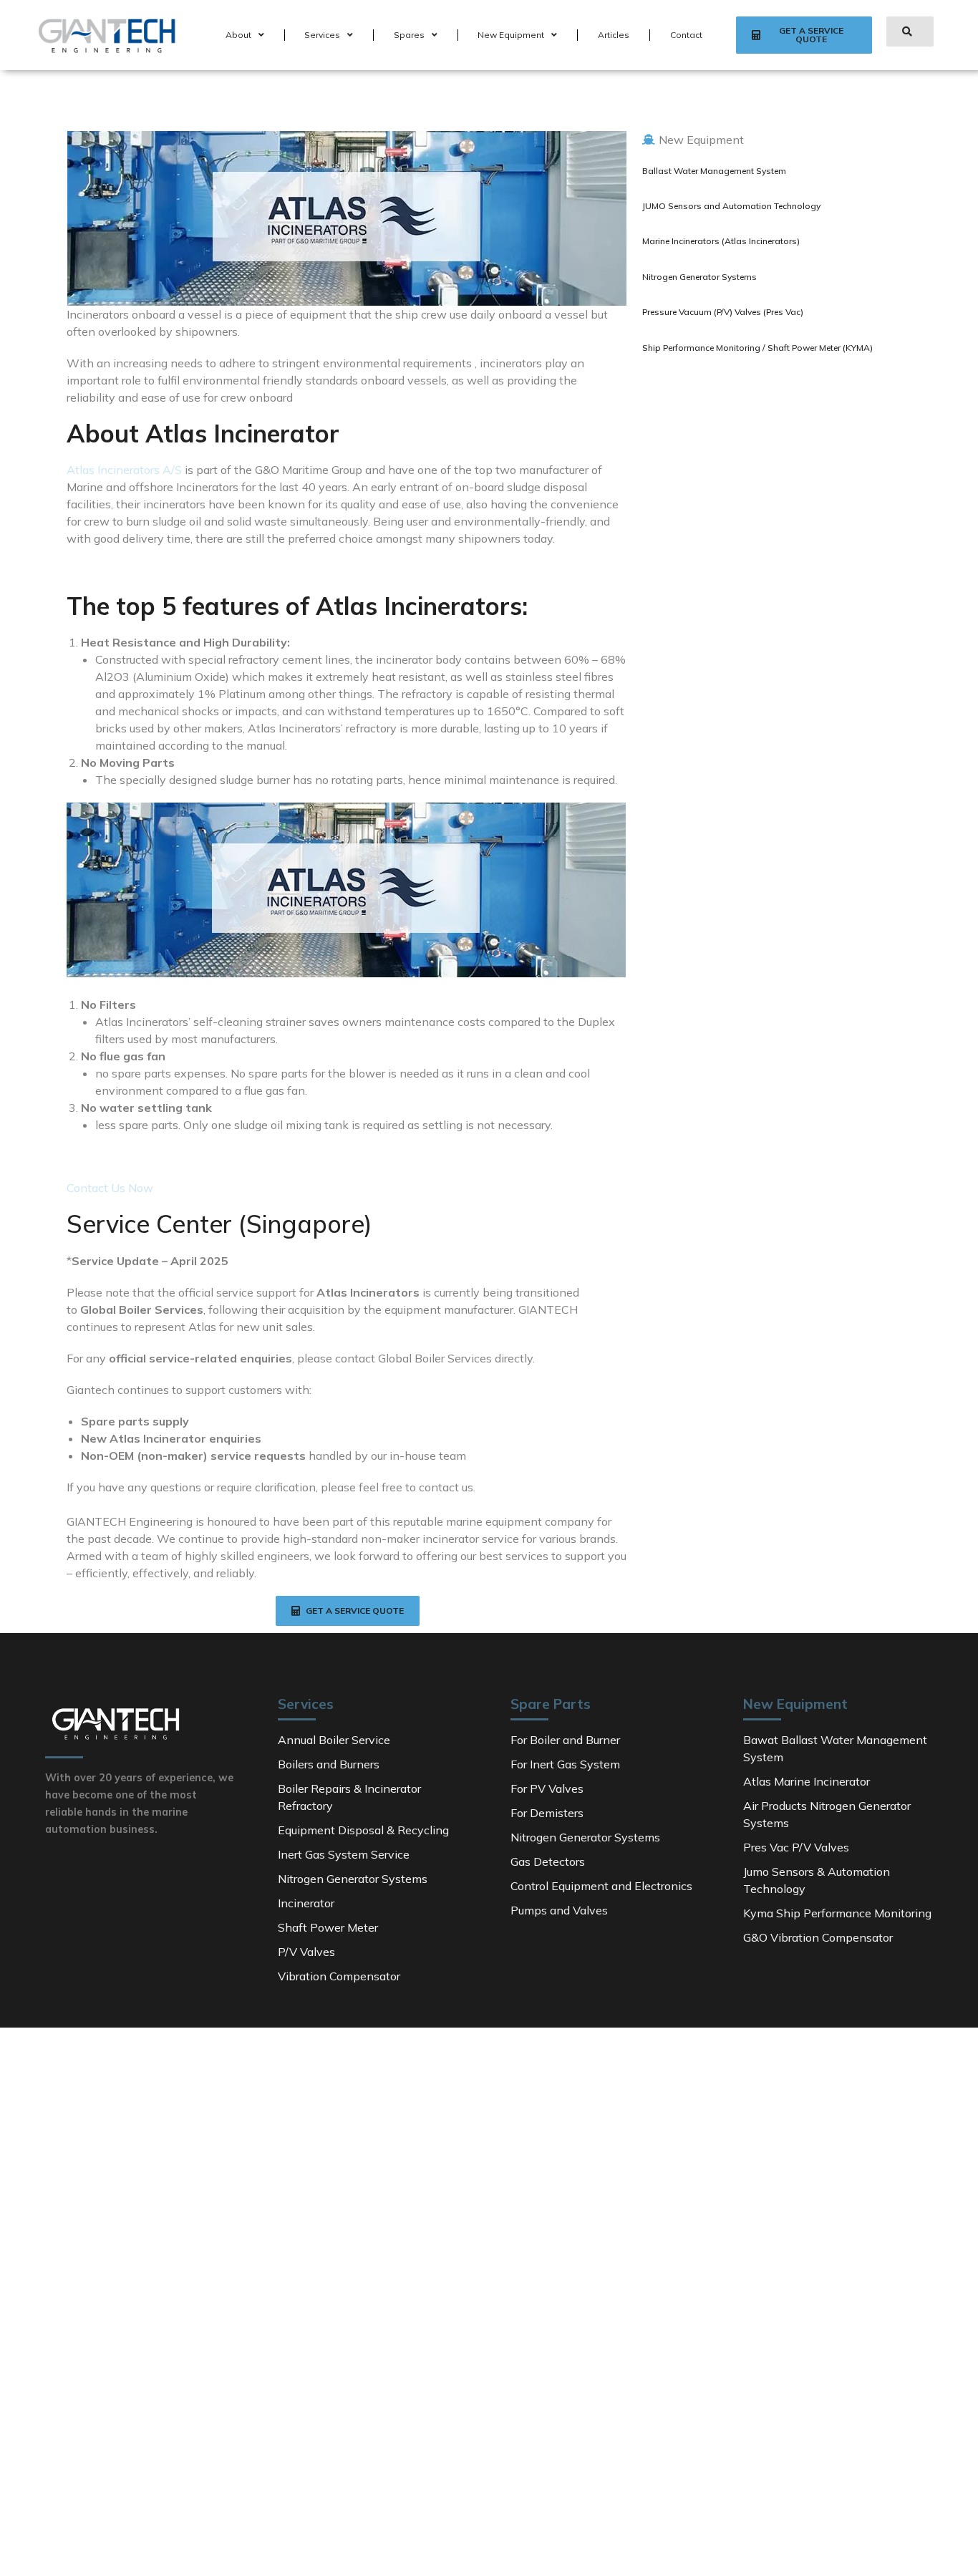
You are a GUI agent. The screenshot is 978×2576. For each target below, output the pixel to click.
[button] (804, 35)
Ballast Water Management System (714, 171)
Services (322, 35)
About (238, 35)
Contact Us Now (110, 1188)
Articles (614, 35)
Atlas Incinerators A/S (124, 470)
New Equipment (511, 35)
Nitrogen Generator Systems (699, 277)
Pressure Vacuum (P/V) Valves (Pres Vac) (723, 312)
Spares (409, 35)
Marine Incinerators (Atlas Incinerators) (721, 241)
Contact (686, 35)
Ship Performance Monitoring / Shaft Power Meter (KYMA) (757, 348)
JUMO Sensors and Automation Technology (731, 206)
